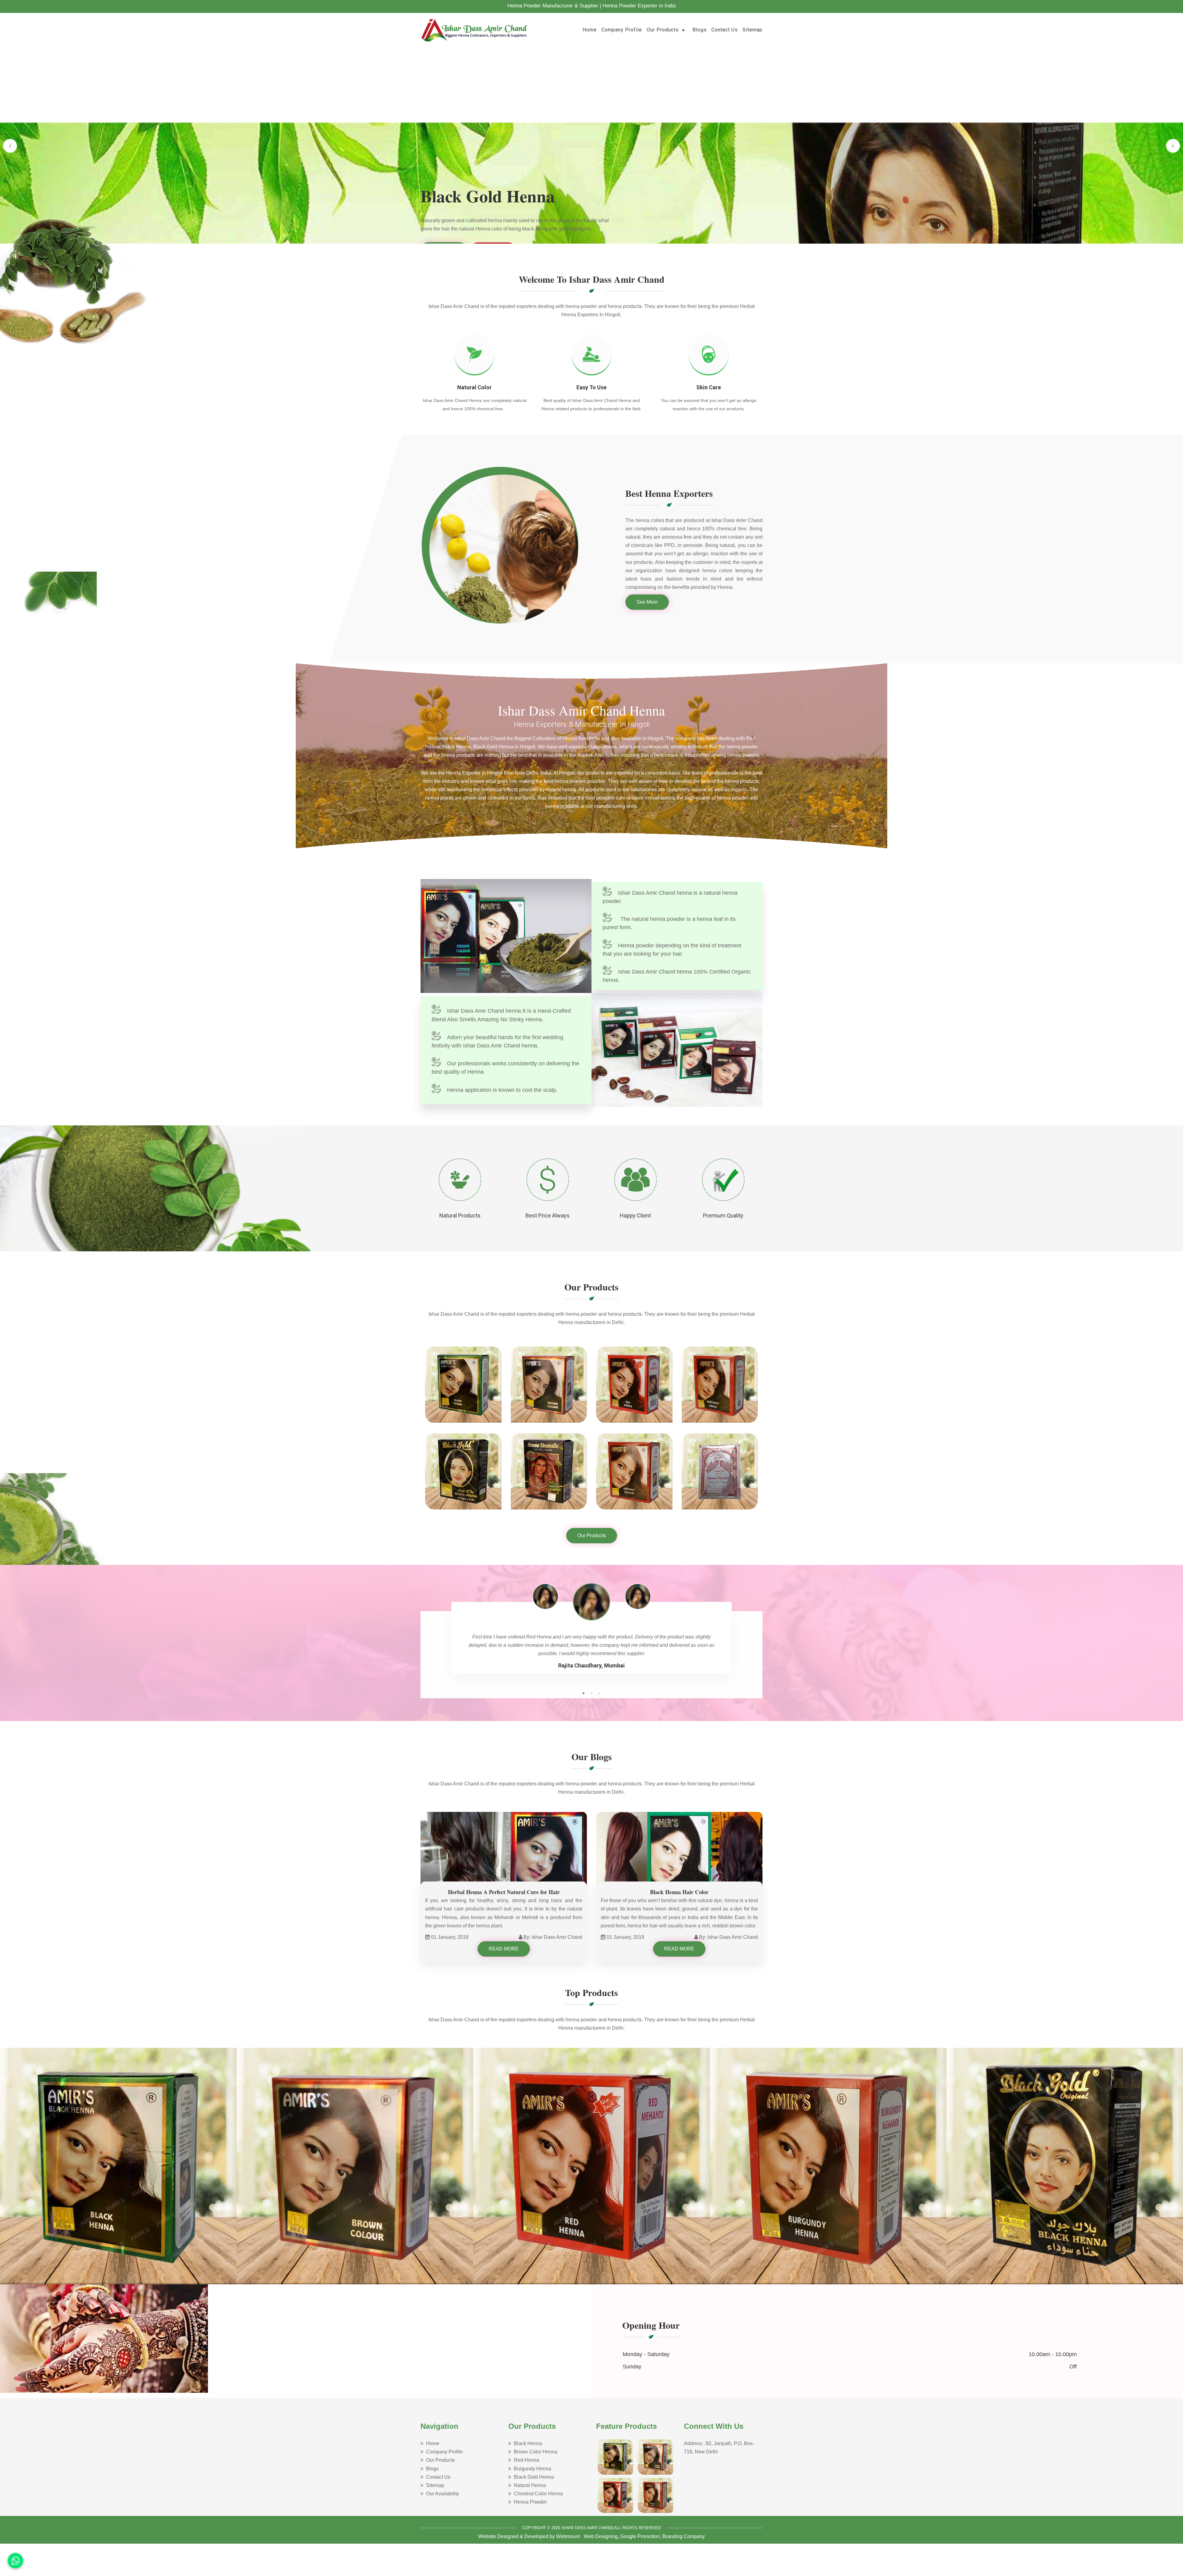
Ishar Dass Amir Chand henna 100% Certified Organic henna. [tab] (677, 976)
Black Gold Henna (534, 2477)
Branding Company (684, 2536)
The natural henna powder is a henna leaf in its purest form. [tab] (669, 923)
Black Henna (528, 2443)
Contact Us (725, 30)
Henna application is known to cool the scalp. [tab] (502, 1090)
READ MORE (504, 1949)
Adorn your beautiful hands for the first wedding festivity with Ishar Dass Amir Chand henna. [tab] (497, 1041)
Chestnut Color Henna (538, 2494)
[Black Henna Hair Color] (679, 1858)
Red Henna (526, 2460)
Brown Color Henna (536, 2452)
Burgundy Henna (533, 2469)
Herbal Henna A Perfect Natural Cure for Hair (504, 1892)
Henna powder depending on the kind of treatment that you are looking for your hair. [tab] (672, 950)
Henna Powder (530, 2502)
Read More (444, 237)
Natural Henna (530, 2485)
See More (647, 602)
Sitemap (752, 30)
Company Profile (622, 30)
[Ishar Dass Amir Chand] (474, 29)
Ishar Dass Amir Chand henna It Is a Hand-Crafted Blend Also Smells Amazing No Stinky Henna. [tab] (501, 1015)
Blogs (700, 30)
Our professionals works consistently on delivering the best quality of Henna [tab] (505, 1068)
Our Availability (443, 2494)
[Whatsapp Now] (15, 2561)
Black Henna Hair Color (679, 1892)
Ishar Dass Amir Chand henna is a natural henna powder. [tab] (670, 897)
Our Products (663, 30)
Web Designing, (601, 2536)
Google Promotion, (641, 2536)
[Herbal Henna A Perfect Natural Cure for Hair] (504, 1858)
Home (590, 30)
